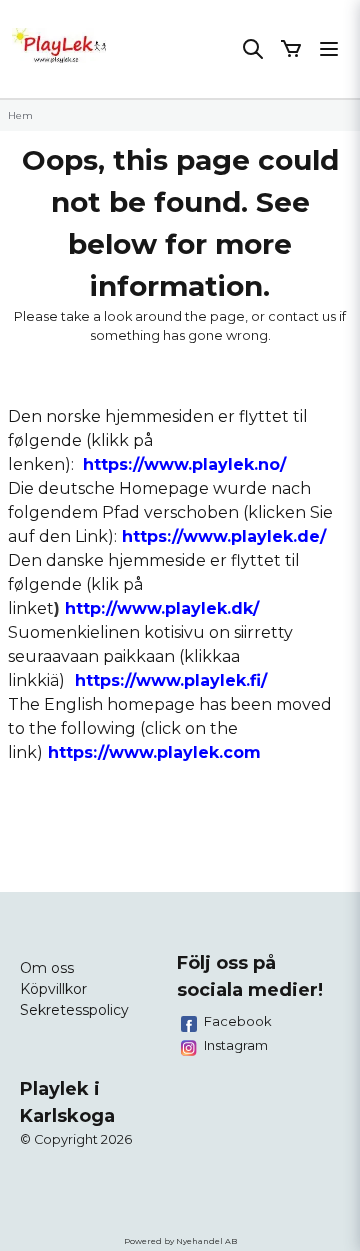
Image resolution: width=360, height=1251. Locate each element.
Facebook (238, 1021)
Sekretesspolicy (74, 1010)
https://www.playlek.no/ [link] (184, 464)
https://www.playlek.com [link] (154, 752)
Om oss (47, 968)
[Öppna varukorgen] (291, 49)
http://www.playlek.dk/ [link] (162, 608)
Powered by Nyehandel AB (180, 1241)
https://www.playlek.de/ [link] (224, 536)
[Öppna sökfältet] (253, 49)
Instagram (236, 1045)
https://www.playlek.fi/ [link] (171, 680)
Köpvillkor (53, 989)
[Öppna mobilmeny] (329, 49)
